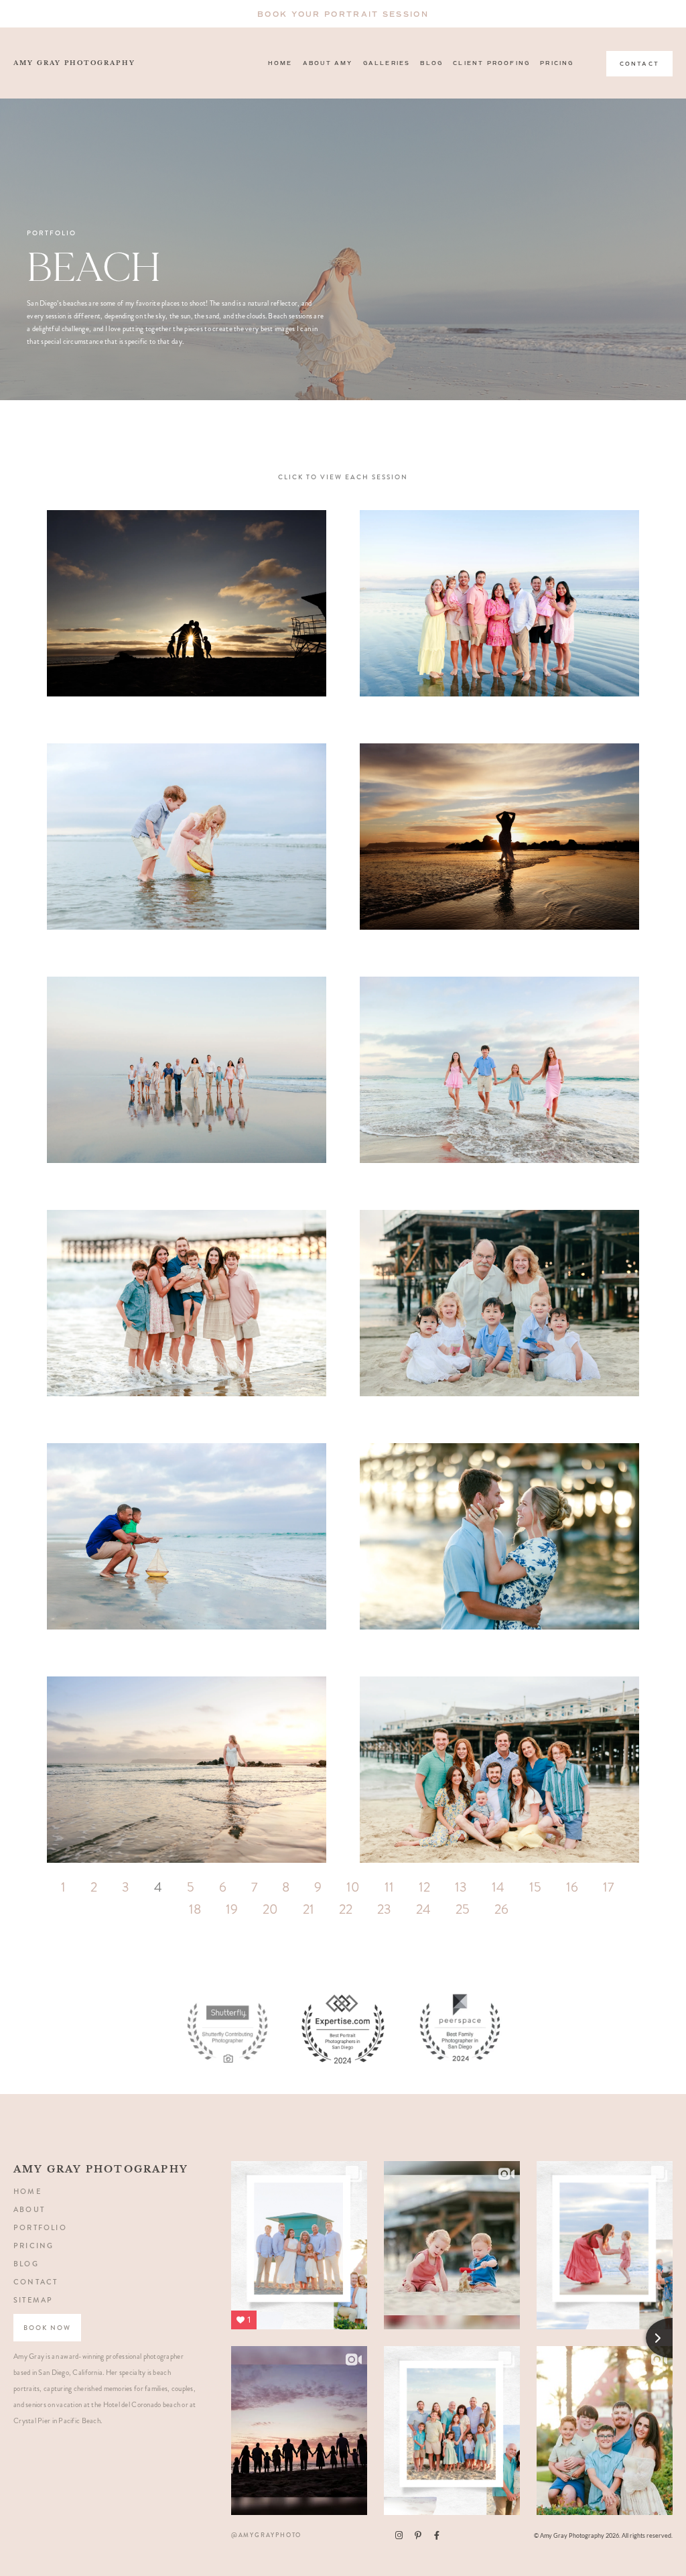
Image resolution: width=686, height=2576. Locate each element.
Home (280, 63)
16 (572, 1887)
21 (308, 1909)
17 (608, 1887)
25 (463, 1909)
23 (384, 1909)
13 (461, 1887)
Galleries (387, 63)
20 (270, 1909)
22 (346, 1909)
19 (232, 1909)
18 (195, 1909)
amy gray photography (74, 63)
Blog (431, 63)
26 (501, 1909)
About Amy (328, 63)
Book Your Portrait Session (343, 14)
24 (423, 1909)
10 (353, 1887)
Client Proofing (491, 63)
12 (424, 1887)
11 (389, 1887)
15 (535, 1887)
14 (498, 1887)
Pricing (557, 63)
